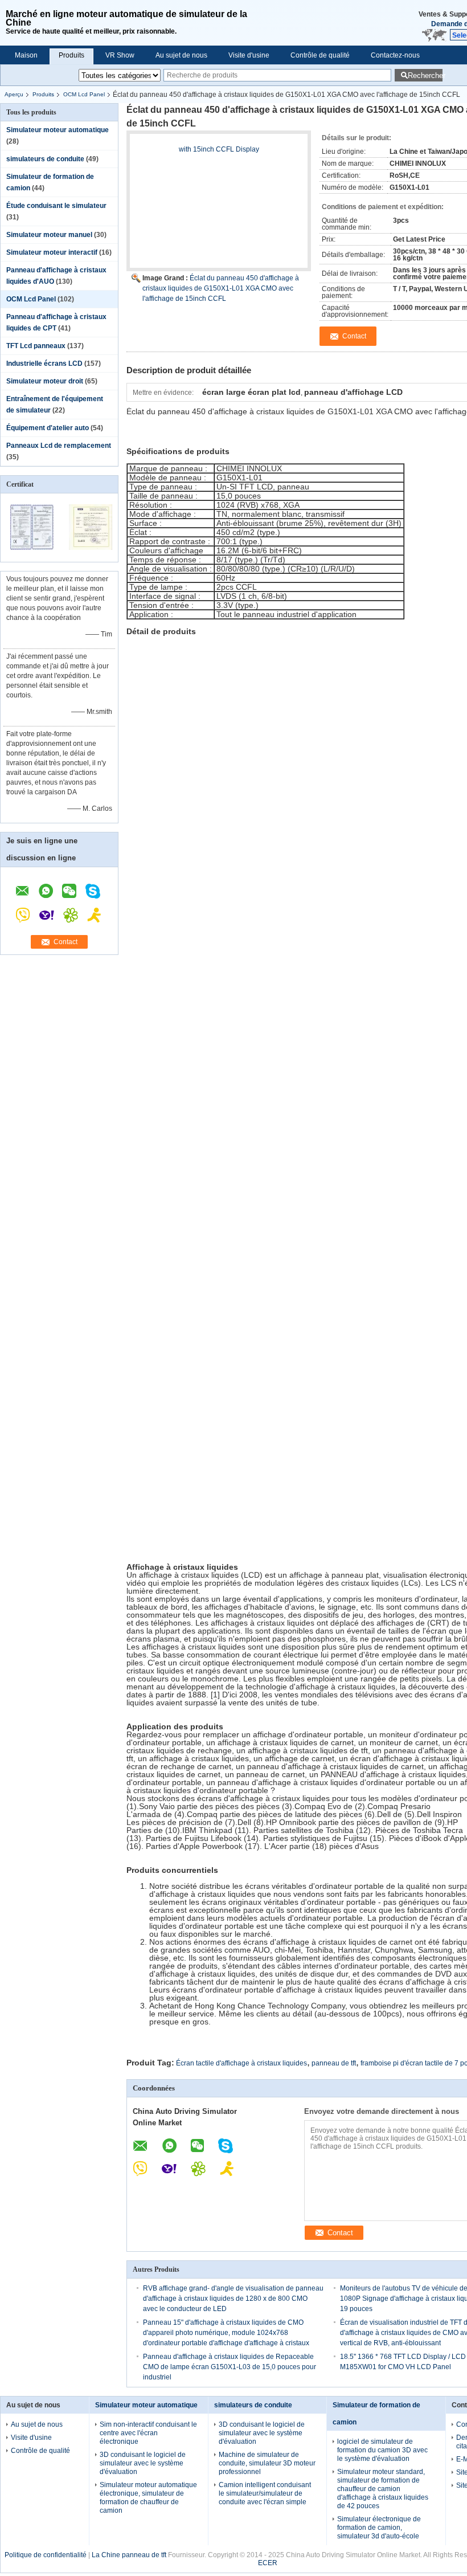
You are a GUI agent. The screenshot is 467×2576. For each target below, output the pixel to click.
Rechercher (425, 75)
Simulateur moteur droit (45, 381)
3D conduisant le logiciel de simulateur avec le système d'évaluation (143, 2463)
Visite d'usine (249, 55)
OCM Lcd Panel (84, 94)
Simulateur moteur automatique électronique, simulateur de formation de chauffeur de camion (148, 2498)
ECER (268, 2563)
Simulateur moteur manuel (49, 235)
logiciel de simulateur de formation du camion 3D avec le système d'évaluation (382, 2450)
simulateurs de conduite (45, 159)
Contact (65, 942)
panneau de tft (334, 2063)
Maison (26, 55)
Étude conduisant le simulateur (56, 206)
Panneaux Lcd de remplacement (59, 446)
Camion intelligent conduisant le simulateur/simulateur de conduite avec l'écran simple (265, 2493)
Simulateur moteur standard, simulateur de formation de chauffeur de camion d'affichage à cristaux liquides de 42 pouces (383, 2489)
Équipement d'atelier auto (48, 428)
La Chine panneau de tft (129, 2555)
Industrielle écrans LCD (44, 364)
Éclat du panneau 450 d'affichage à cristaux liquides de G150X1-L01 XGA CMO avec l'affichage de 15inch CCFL (221, 288)
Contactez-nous (395, 55)
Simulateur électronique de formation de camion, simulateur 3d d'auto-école (379, 2528)
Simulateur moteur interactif (52, 252)
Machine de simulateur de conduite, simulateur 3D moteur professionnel (267, 2463)
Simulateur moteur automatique (58, 130)
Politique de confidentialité (46, 2555)
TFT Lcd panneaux (36, 346)
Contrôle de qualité (320, 55)
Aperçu (14, 94)
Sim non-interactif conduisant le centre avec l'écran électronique (148, 2433)
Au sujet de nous (181, 55)
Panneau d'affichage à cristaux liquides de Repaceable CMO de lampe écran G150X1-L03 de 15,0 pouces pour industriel (230, 2367)
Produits (71, 55)
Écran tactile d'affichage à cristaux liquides (241, 2063)
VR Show (120, 55)
